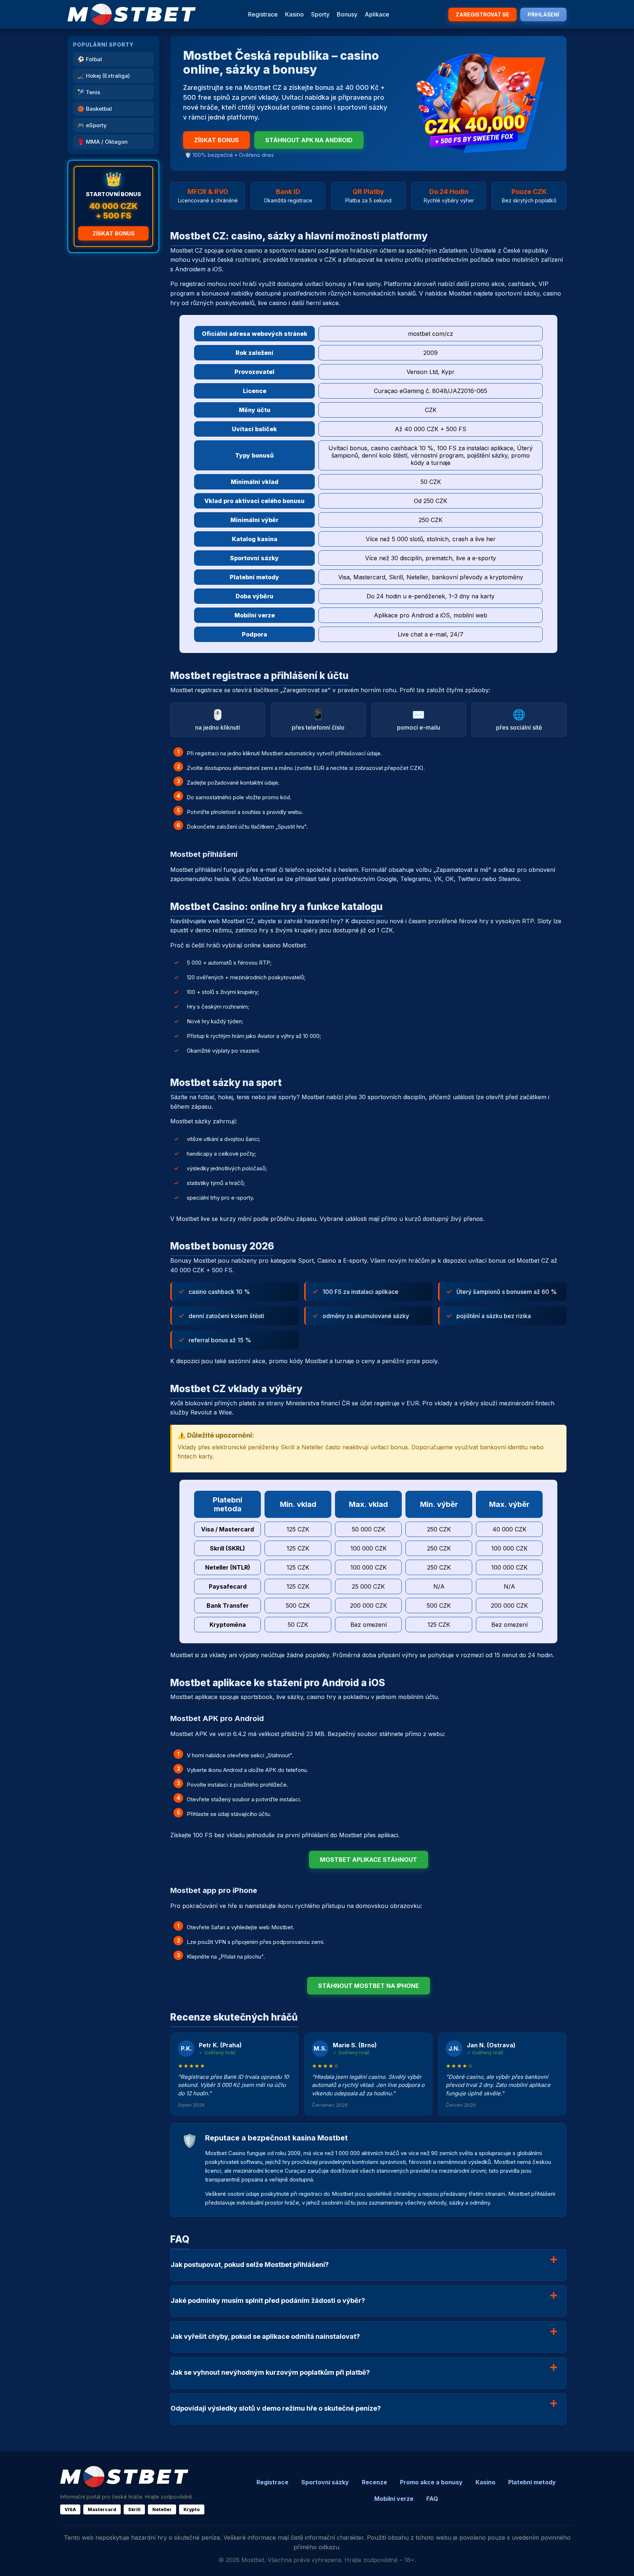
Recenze (374, 2482)
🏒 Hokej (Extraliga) (104, 76)
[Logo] (132, 14)
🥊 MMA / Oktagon (103, 142)
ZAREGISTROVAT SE (482, 14)
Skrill (134, 2509)
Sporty (320, 14)
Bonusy (347, 14)
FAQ (432, 2499)
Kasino (294, 14)
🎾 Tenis (89, 92)
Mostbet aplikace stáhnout (369, 1860)
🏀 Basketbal (95, 109)
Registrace (263, 14)
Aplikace (377, 14)
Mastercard (102, 2509)
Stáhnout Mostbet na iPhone (369, 1986)
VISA (70, 2509)
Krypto (192, 2509)
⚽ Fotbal (90, 59)
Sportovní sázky (325, 2482)
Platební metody (532, 2482)
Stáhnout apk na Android (309, 140)
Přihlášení (543, 14)
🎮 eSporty (92, 125)
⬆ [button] (618, 2561)
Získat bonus (114, 233)
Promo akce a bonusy (431, 2482)
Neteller (162, 2509)
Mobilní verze (394, 2499)
